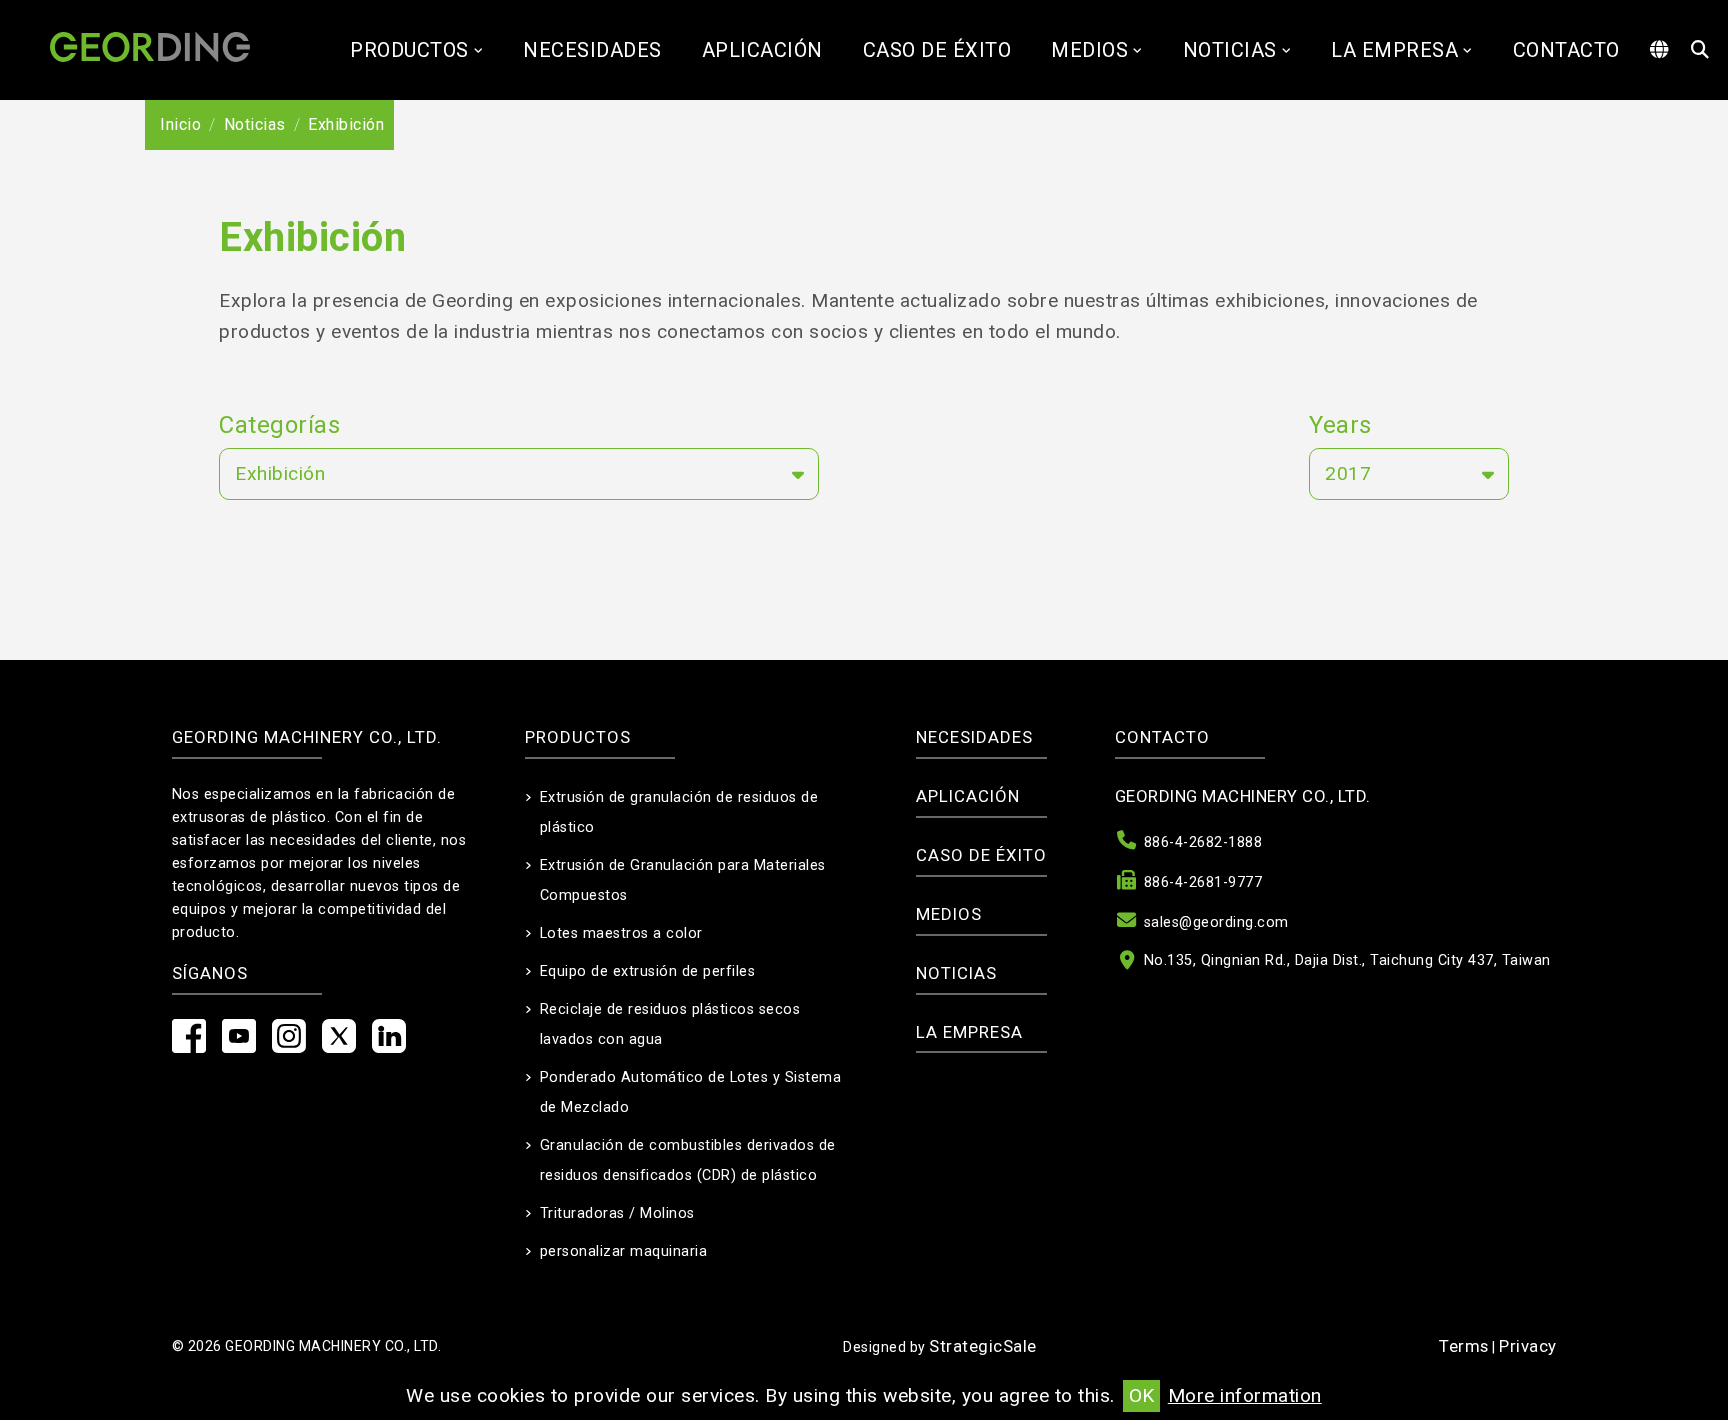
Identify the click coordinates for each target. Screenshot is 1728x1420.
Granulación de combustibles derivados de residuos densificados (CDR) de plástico (688, 1160)
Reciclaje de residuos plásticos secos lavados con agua (670, 1024)
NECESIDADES (592, 50)
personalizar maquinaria (624, 1251)
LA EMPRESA (1394, 50)
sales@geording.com (1216, 922)
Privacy (1528, 1346)
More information (1245, 1395)
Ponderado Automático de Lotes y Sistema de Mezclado (691, 1092)
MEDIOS (1089, 50)
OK (1141, 1395)
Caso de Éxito (937, 50)
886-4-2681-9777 (1203, 882)
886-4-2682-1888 (1203, 842)
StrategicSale (983, 1346)
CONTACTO (1566, 50)
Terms (1464, 1346)
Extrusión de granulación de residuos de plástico (679, 812)
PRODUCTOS (409, 50)
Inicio (180, 124)
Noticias (1230, 50)
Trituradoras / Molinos (617, 1213)
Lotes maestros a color (621, 933)
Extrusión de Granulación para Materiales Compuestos (683, 880)
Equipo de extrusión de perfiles (648, 971)
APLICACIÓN (762, 50)
